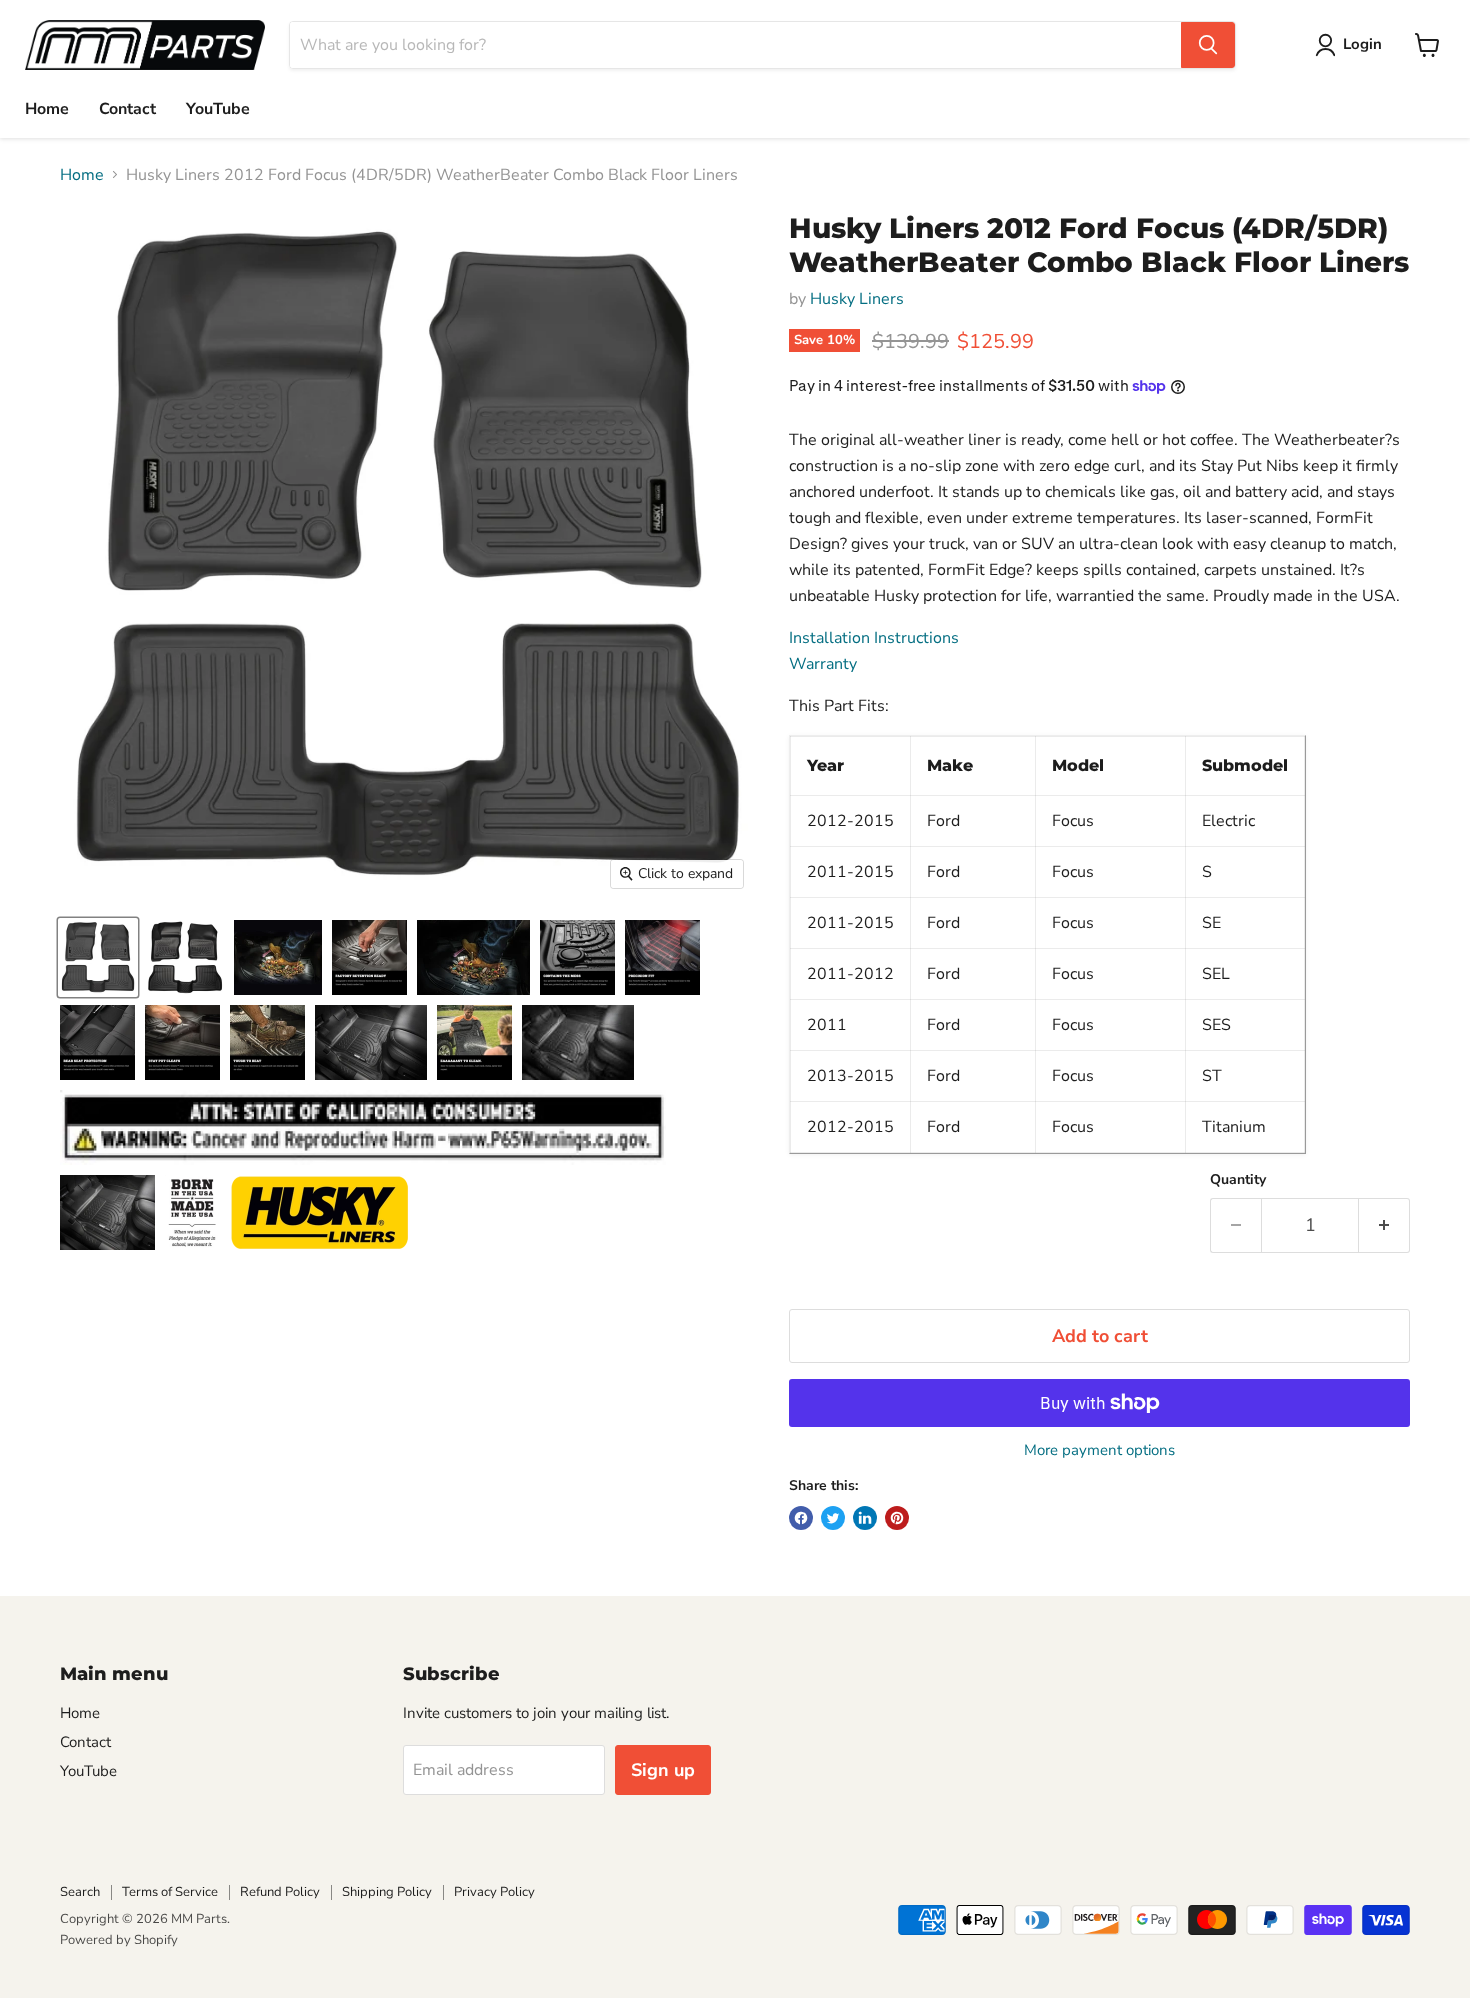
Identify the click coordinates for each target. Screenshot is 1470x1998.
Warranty (823, 664)
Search (80, 1892)
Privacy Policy (494, 1892)
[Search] (1208, 45)
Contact (127, 109)
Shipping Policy (387, 1892)
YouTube (218, 109)
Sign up (663, 1770)
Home (47, 109)
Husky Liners (857, 299)
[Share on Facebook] (801, 1518)
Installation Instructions (874, 638)
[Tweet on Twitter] (833, 1518)
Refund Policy (280, 1892)
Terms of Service (170, 1892)
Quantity (1238, 1180)
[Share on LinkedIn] (865, 1518)
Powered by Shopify (119, 1940)
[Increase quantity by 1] (1384, 1225)
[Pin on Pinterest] (897, 1518)
